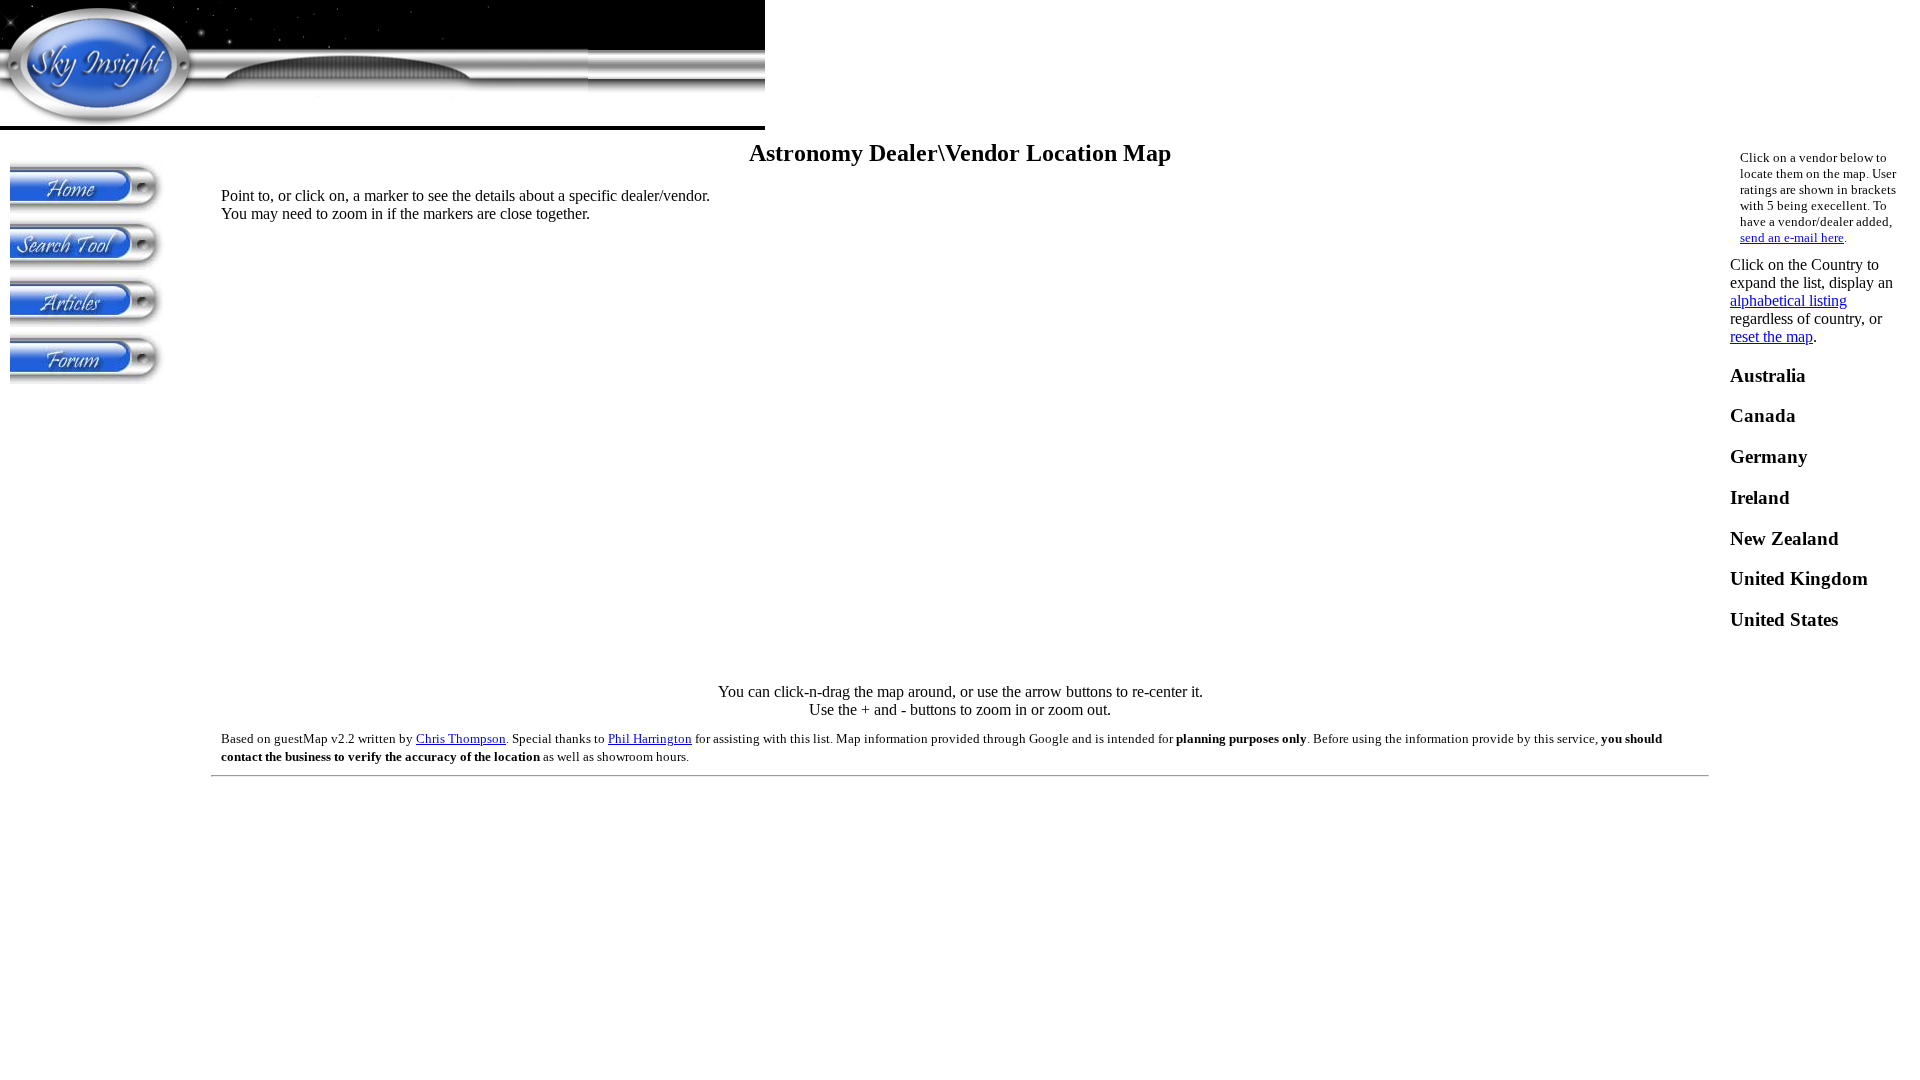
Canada (1763, 415)
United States (1784, 619)
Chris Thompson (461, 738)
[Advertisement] (90, 418)
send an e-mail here (1792, 237)
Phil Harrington (650, 738)
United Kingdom (1799, 578)
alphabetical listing (1788, 300)
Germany (1769, 456)
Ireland (1760, 497)
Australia (1768, 375)
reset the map (1771, 336)
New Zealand (1784, 538)
